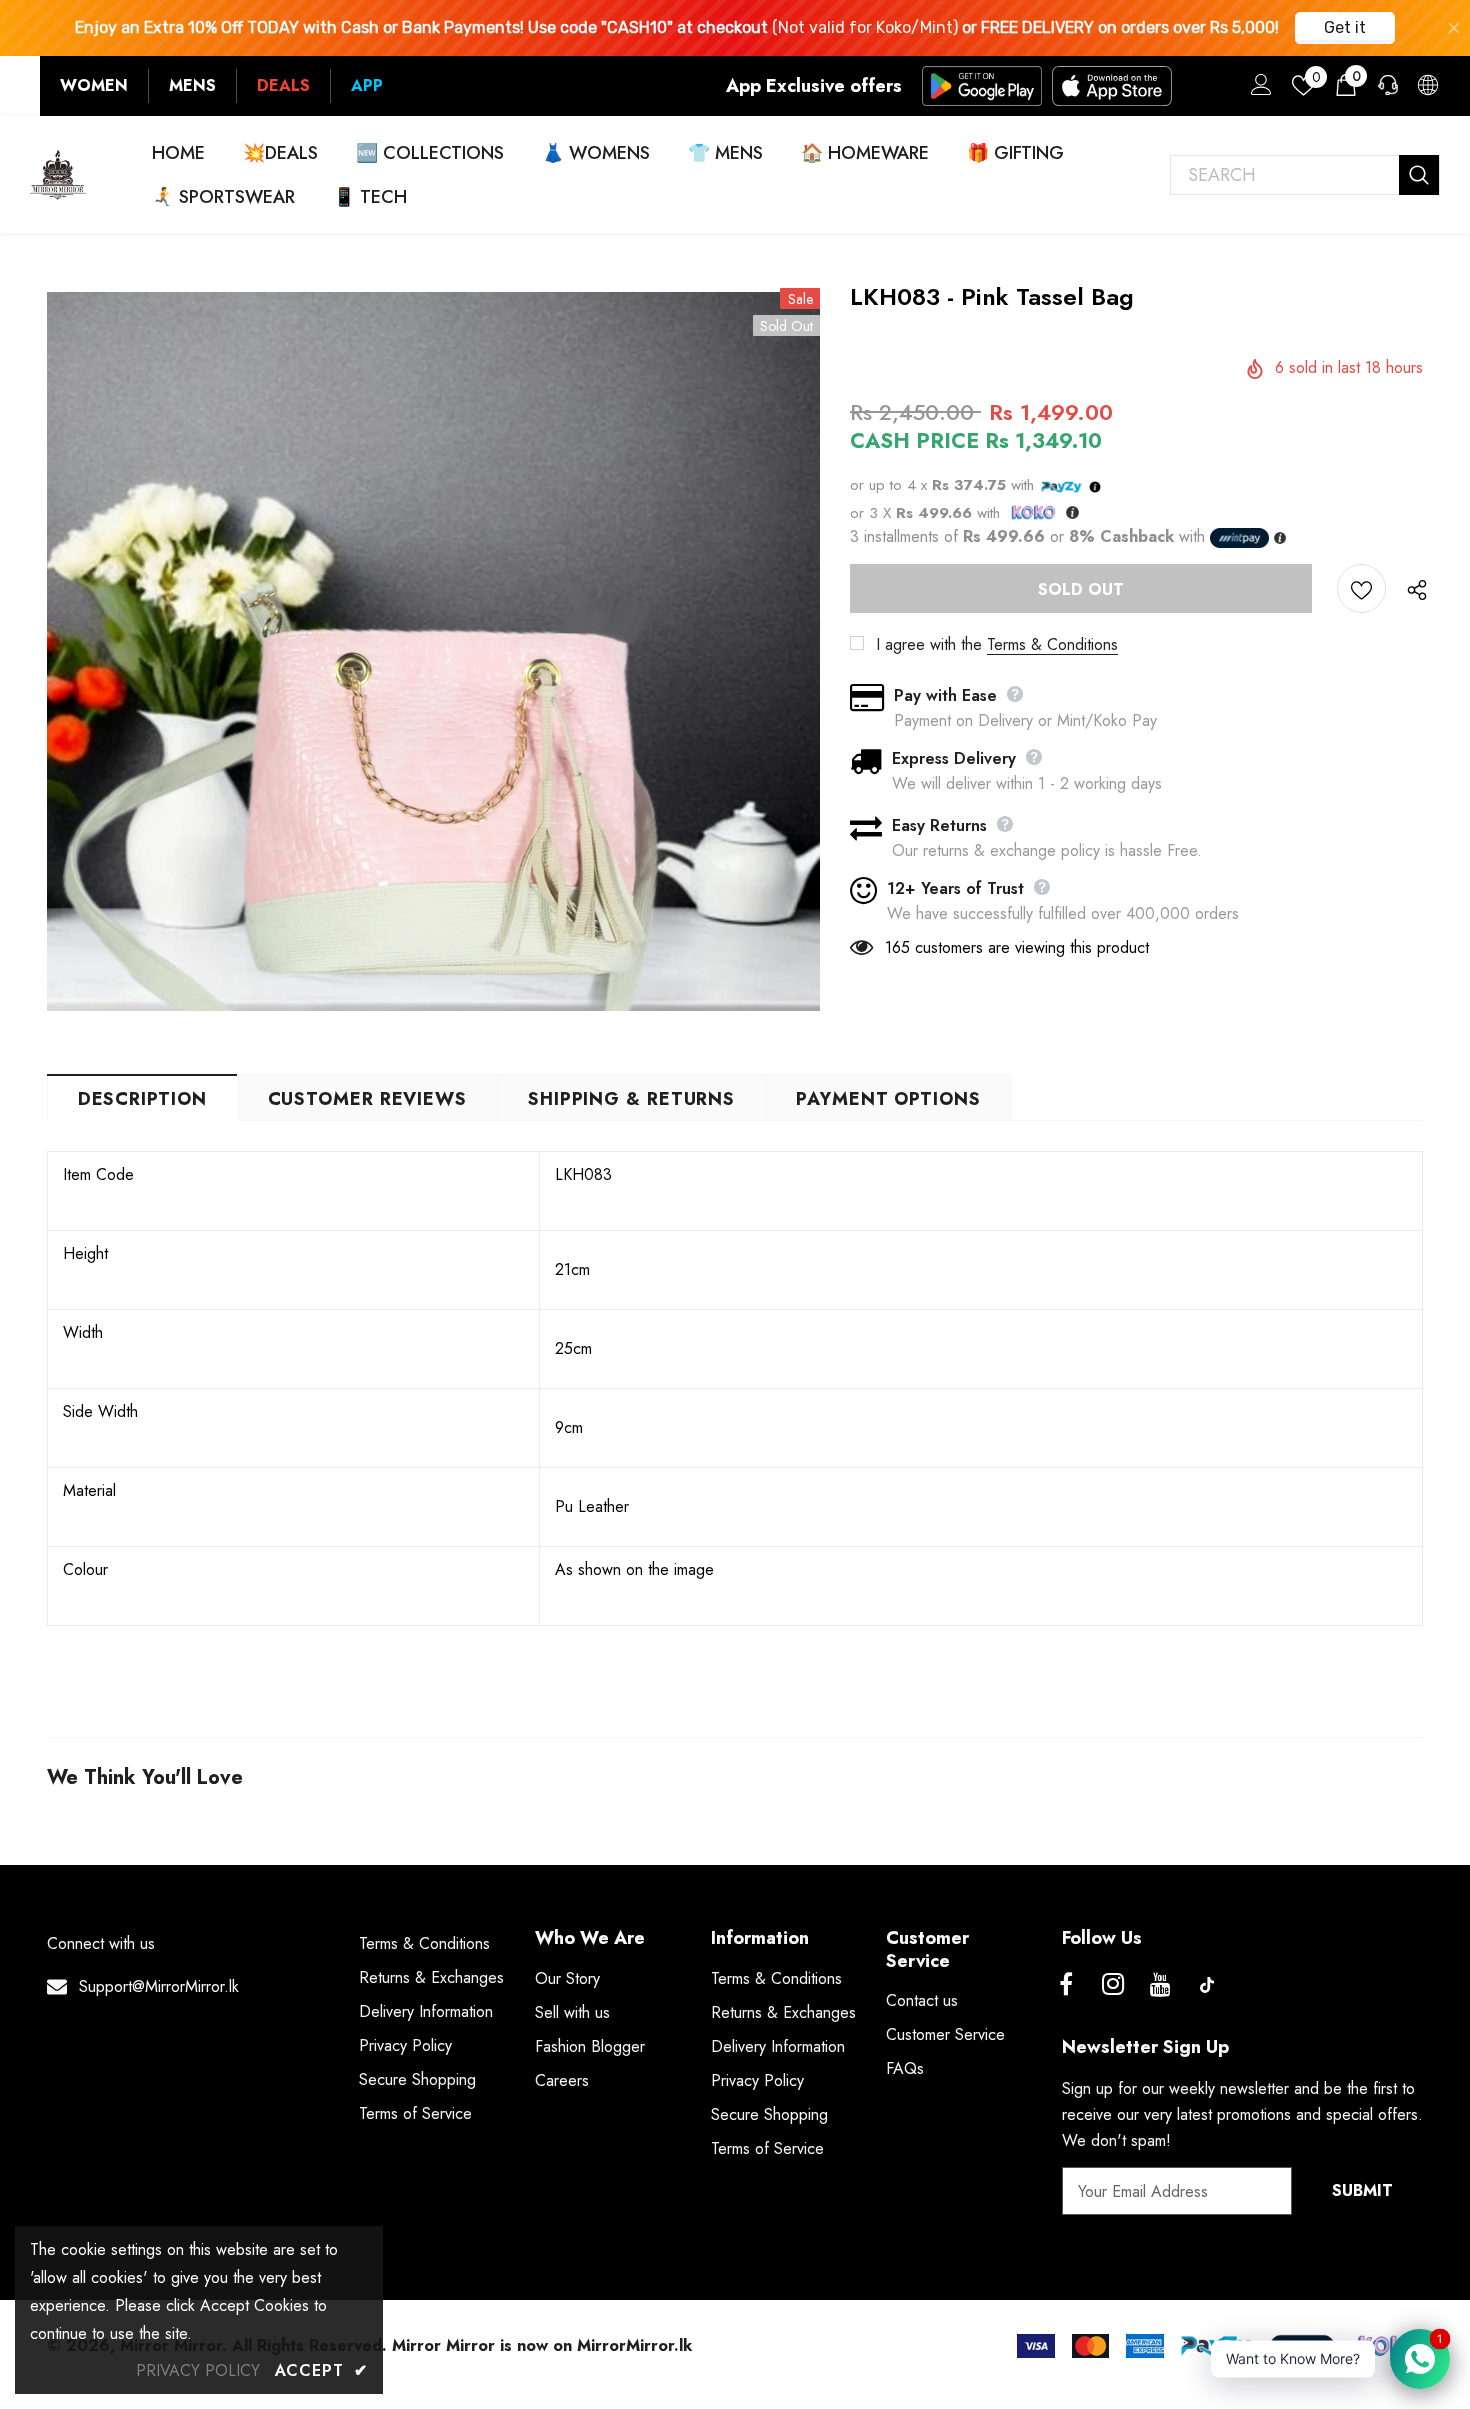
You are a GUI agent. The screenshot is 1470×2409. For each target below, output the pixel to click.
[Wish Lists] (1361, 588)
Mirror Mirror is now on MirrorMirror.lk (542, 2345)
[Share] (1413, 589)
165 (897, 947)
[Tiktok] (1207, 1985)
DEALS (283, 85)
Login (1258, 90)
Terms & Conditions (1052, 644)
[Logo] (58, 174)
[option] (433, 651)
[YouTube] (1160, 1985)
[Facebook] (1066, 1985)
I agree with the (929, 644)
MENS (192, 85)
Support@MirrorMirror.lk (159, 1986)
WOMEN (94, 85)
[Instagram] (1113, 1985)
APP (367, 85)
